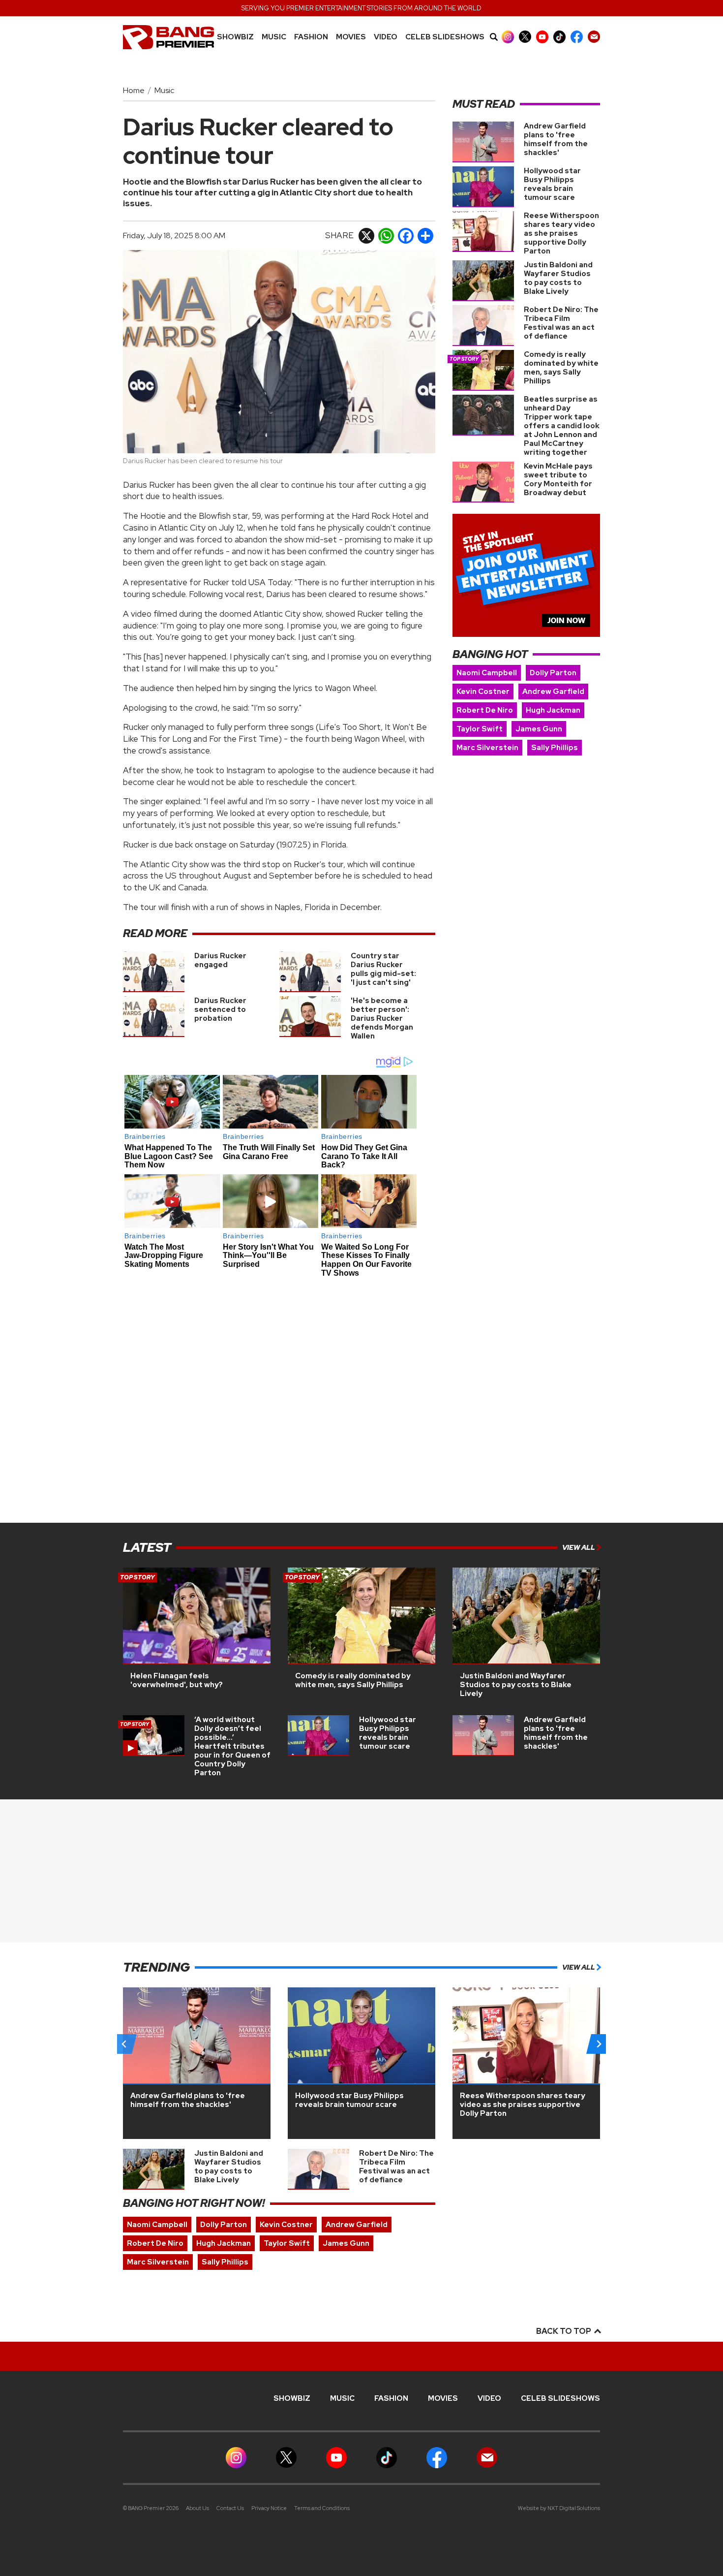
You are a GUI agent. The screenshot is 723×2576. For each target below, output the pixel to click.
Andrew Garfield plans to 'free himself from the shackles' (556, 139)
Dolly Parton (553, 673)
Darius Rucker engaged (220, 960)
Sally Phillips (555, 748)
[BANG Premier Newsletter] (594, 37)
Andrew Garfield (553, 691)
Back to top (564, 2331)
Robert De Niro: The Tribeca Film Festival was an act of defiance (561, 323)
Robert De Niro (485, 710)
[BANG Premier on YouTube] (542, 37)
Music (164, 90)
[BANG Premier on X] (525, 37)
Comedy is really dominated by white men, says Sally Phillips (561, 368)
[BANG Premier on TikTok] (559, 37)
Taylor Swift (480, 729)
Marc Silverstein (487, 748)
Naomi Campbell (487, 673)
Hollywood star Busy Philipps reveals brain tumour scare (552, 184)
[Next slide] (599, 2044)
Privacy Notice (269, 2508)
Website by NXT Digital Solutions (559, 2508)
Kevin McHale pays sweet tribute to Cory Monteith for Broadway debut (558, 479)
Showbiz (235, 37)
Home (134, 90)
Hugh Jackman (553, 710)
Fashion (311, 37)
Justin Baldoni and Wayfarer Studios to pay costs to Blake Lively (558, 278)
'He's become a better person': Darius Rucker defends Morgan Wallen (382, 1018)
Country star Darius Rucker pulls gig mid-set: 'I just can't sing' (383, 969)
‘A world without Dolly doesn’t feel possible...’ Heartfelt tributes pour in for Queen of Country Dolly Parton (232, 1746)
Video (386, 37)
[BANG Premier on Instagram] (508, 37)
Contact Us (230, 2508)
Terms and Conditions (322, 2508)
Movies (351, 37)
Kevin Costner (483, 691)
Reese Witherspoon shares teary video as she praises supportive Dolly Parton (561, 233)
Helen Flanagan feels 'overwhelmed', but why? (177, 1680)
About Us (197, 2508)
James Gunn (539, 729)
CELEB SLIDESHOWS (445, 37)
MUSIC (274, 37)
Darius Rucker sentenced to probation (220, 1009)
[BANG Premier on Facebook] (577, 37)
